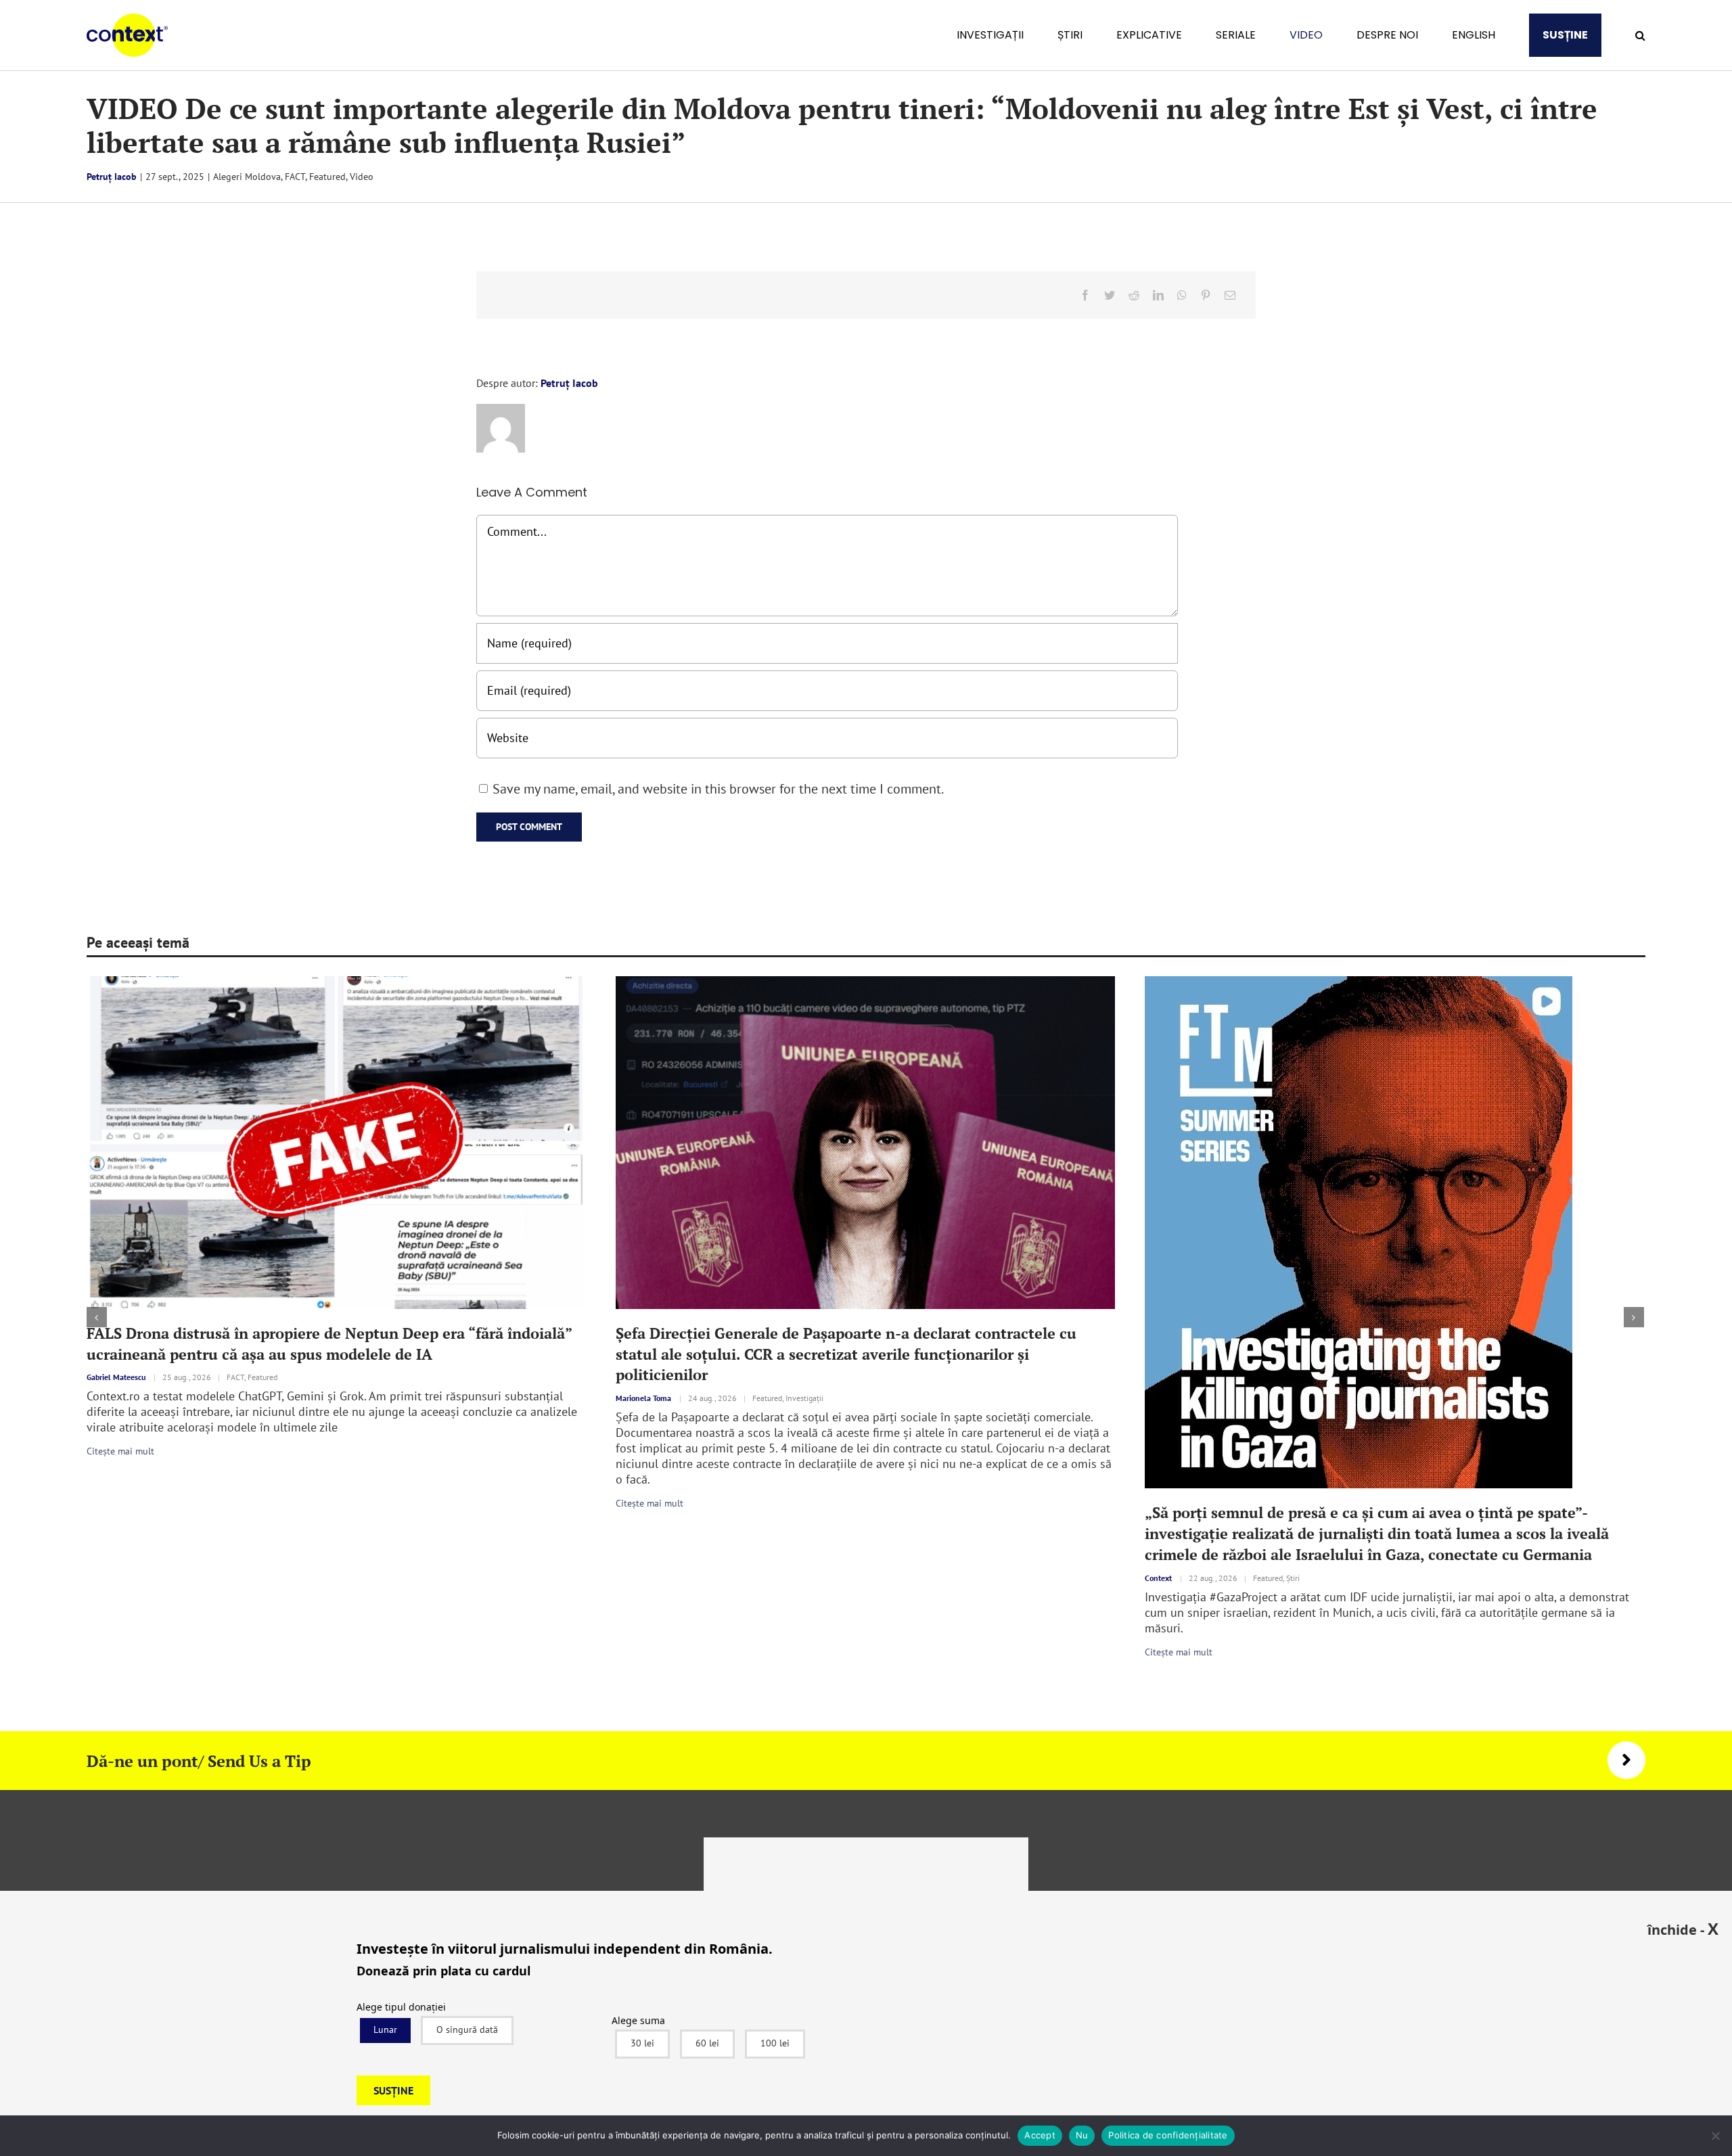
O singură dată (467, 2029)
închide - (1683, 1929)
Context (1013, 1578)
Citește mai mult (505, 1503)
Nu (1082, 2135)
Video (362, 177)
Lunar (385, 2029)
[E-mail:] (1230, 295)
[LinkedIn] (1158, 295)
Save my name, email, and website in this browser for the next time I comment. (718, 789)
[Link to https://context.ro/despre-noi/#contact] (1626, 1760)
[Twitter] (1110, 295)
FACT (295, 177)
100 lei (775, 2043)
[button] (1640, 35)
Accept (1040, 2135)
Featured (327, 177)
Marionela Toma (499, 1398)
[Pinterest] (1206, 295)
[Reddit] (1134, 295)
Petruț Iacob (112, 177)
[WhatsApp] (1182, 295)
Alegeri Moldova (247, 177)
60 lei (707, 2043)
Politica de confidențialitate (1168, 2135)
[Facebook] (1085, 295)
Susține (393, 2090)
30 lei (642, 2043)
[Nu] (1715, 2136)
